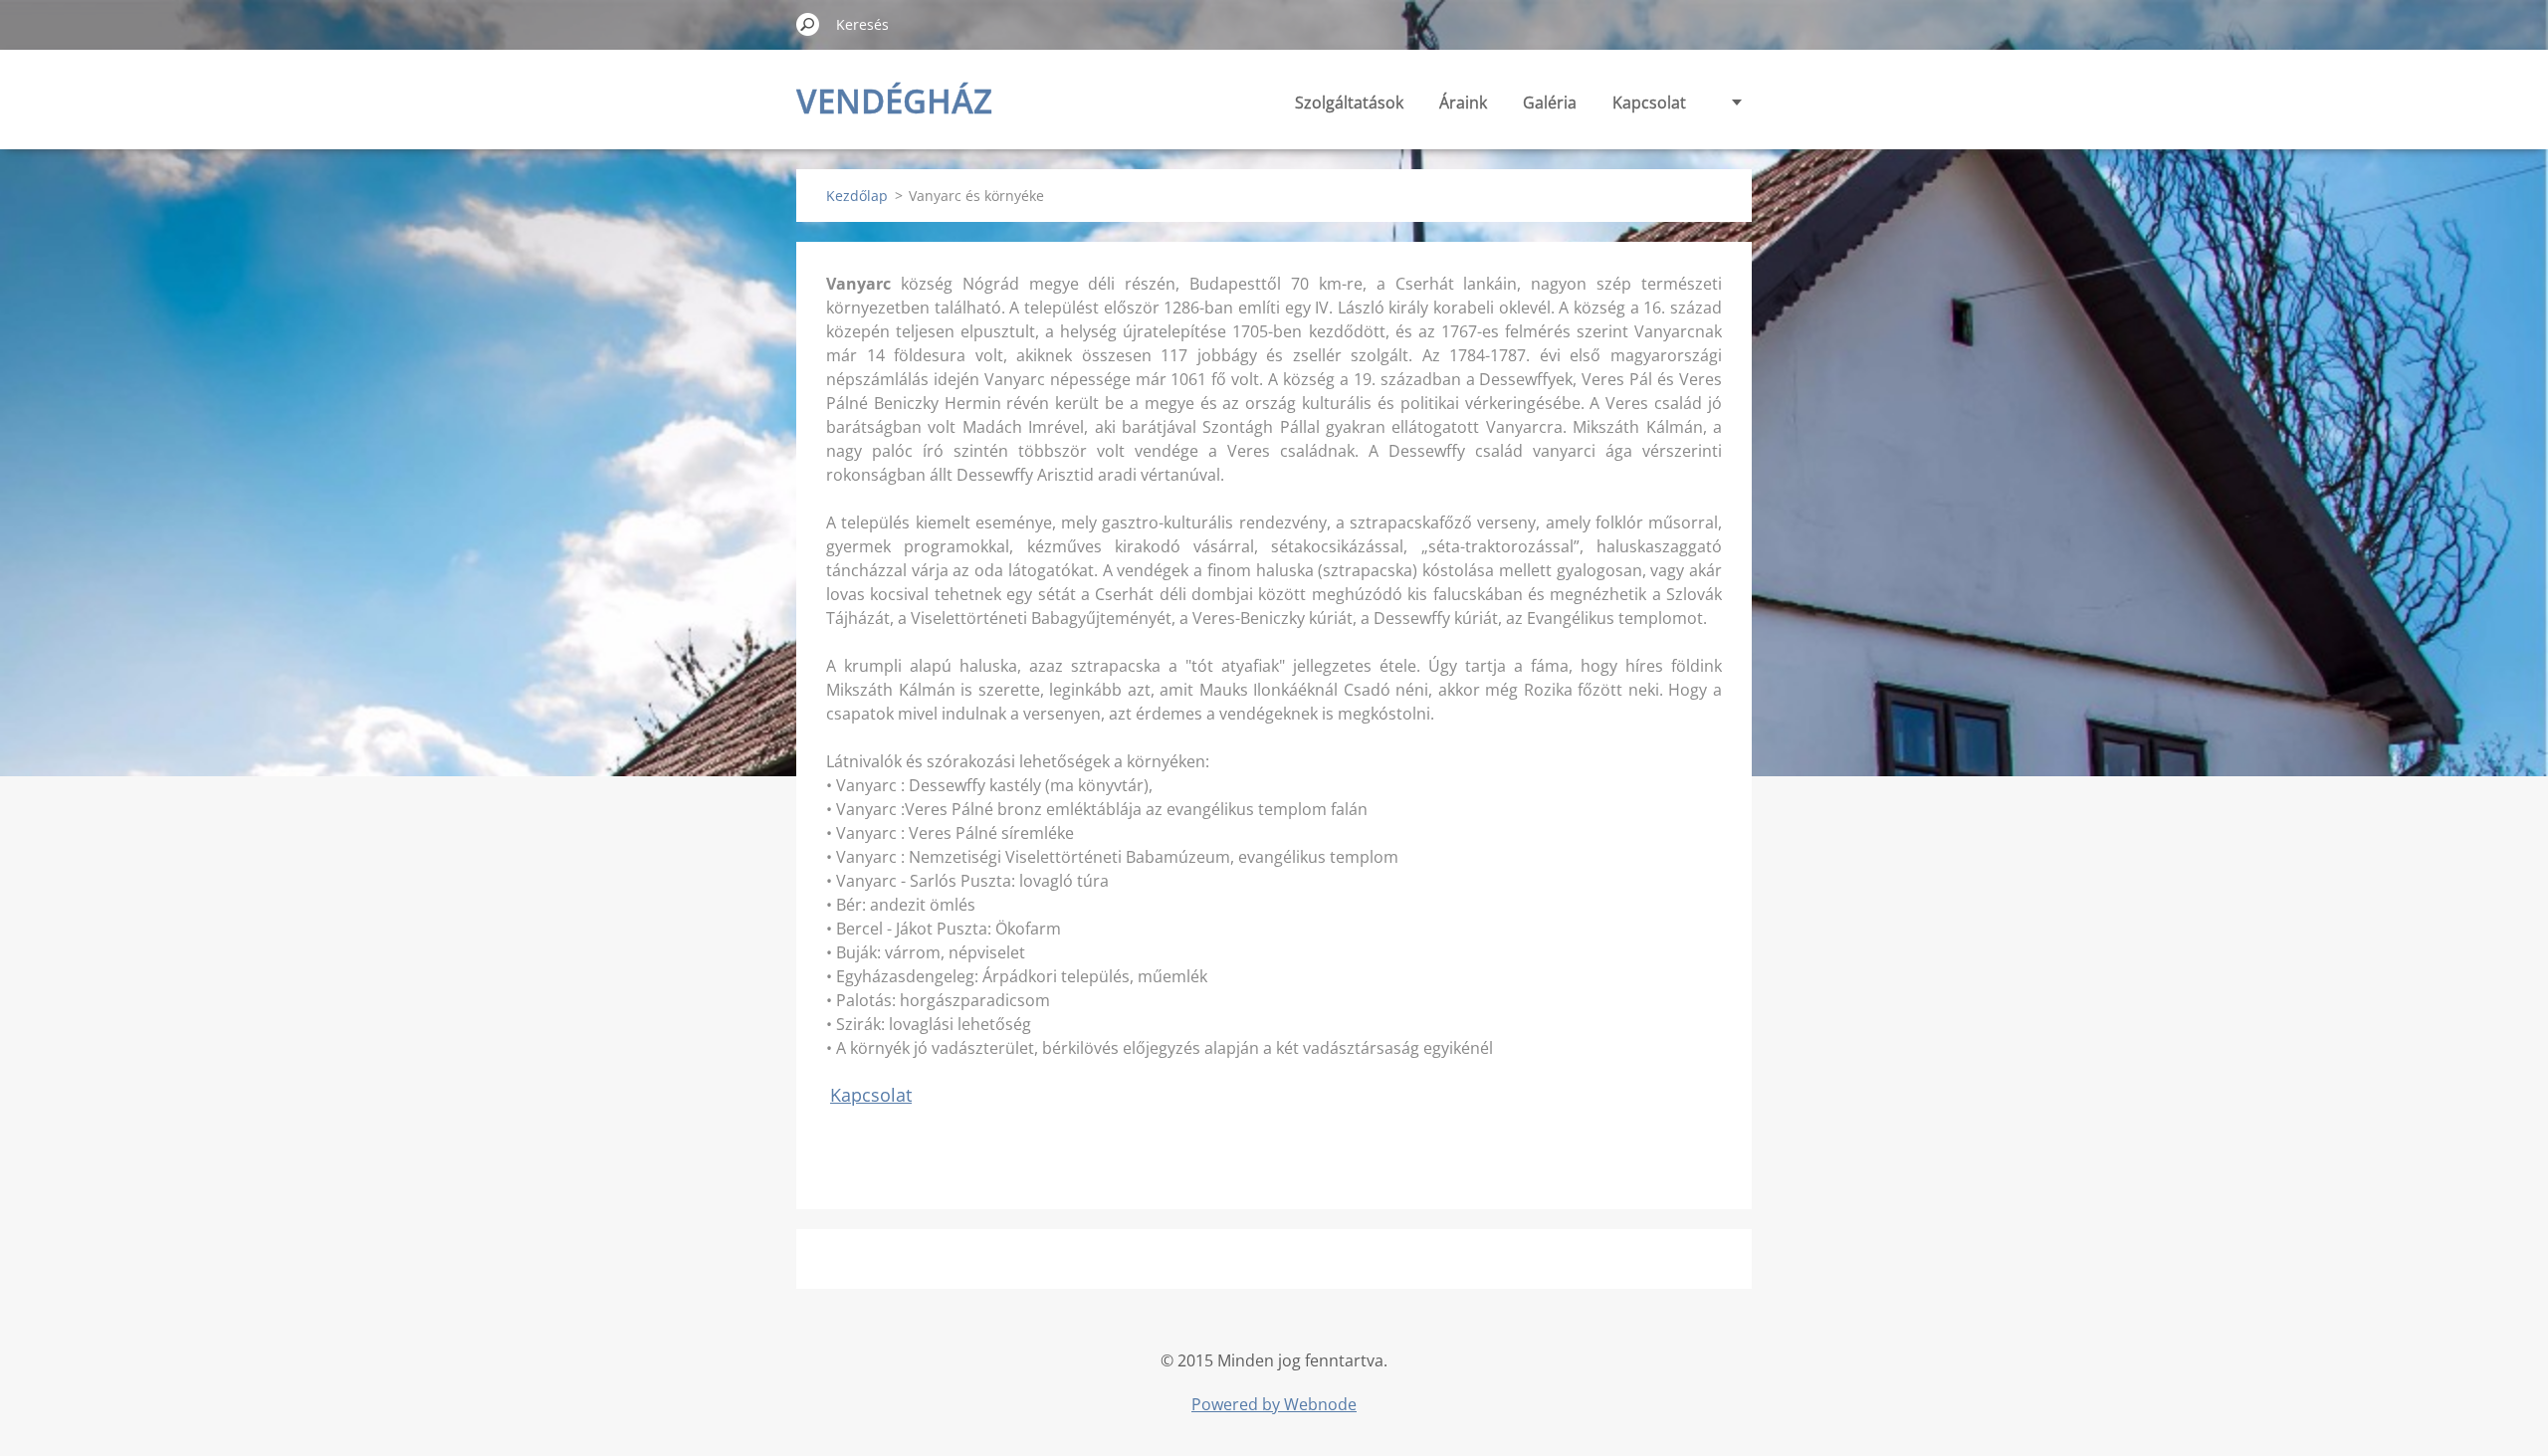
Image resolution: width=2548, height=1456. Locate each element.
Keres (808, 24)
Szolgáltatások (1349, 103)
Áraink (1463, 103)
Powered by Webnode (1274, 1404)
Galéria (1550, 103)
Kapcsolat (1649, 103)
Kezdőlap (857, 196)
